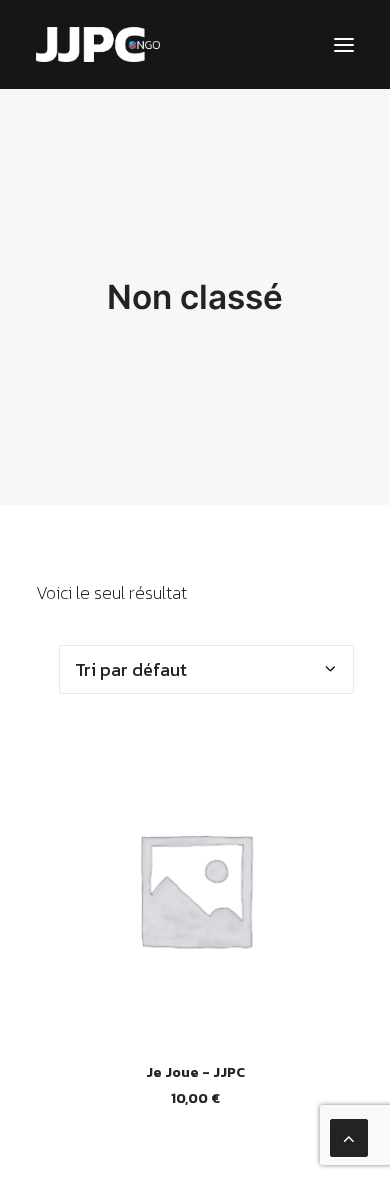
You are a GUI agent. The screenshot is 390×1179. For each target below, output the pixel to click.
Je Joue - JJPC (195, 1072)
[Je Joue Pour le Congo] (98, 44)
